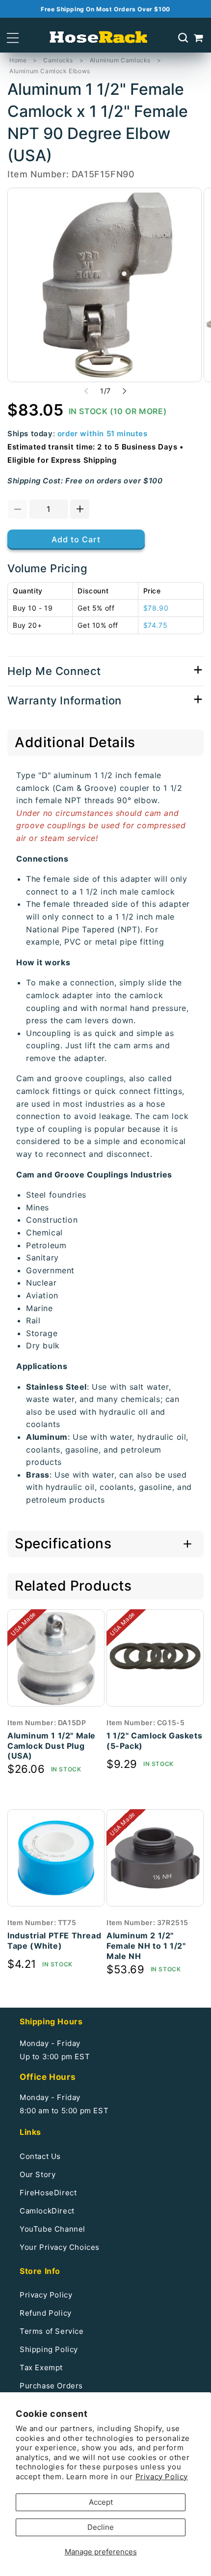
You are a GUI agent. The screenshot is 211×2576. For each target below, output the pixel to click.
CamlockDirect (47, 2211)
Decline (101, 2527)
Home (18, 60)
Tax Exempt (41, 2367)
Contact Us (40, 2156)
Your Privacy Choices (60, 2247)
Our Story (38, 2174)
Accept (101, 2502)
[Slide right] (125, 391)
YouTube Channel (53, 2229)
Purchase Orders (51, 2386)
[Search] (183, 38)
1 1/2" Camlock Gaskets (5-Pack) (154, 1741)
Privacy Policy (162, 2477)
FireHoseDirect (48, 2193)
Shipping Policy (49, 2349)
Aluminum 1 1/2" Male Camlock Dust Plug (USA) (52, 1746)
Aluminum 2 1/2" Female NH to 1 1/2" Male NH (146, 1946)
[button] (13, 38)
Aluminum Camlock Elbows (50, 71)
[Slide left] (86, 391)
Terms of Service (52, 2331)
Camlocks (58, 60)
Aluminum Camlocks (120, 60)
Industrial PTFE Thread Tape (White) (54, 1941)
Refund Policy (46, 2313)
